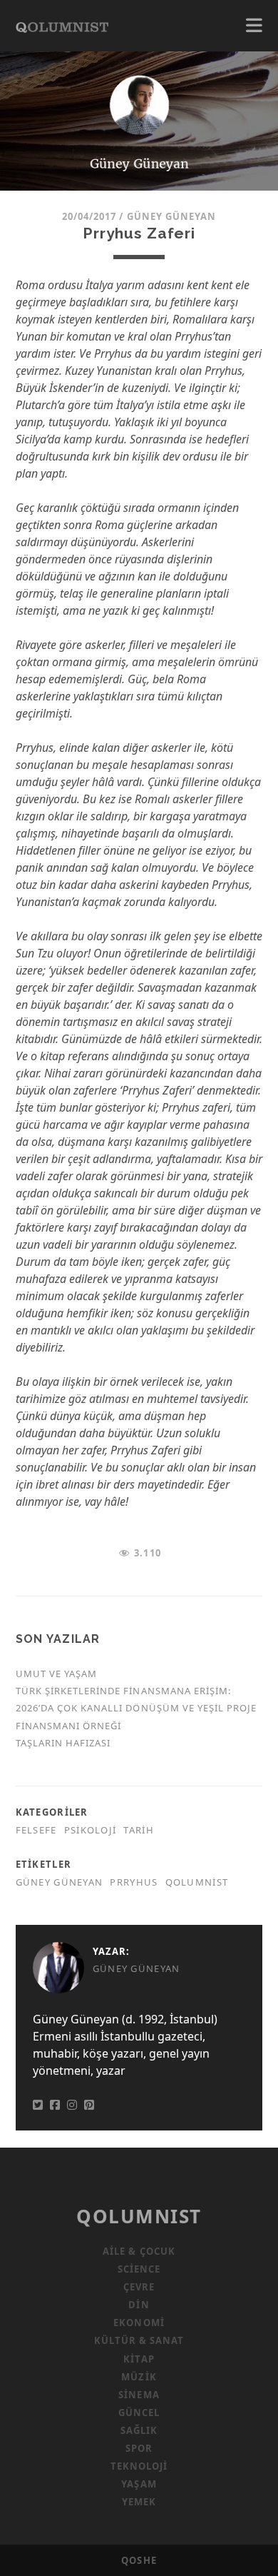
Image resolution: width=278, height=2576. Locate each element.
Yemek (139, 2502)
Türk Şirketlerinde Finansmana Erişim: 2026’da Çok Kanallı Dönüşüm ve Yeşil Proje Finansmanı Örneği (137, 1708)
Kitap (139, 2359)
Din (139, 2305)
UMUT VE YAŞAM (57, 1674)
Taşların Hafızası (63, 1743)
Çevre (139, 2287)
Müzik (139, 2377)
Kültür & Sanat (139, 2340)
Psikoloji (91, 1830)
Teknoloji (139, 2466)
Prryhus (134, 1882)
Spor (139, 2448)
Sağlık (139, 2430)
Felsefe (36, 1830)
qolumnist (197, 1882)
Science (139, 2269)
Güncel (139, 2413)
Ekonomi (139, 2323)
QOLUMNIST (139, 2216)
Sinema (139, 2395)
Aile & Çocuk (139, 2251)
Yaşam (139, 2484)
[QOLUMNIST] (62, 26)
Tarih (138, 1830)
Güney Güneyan (172, 216)
